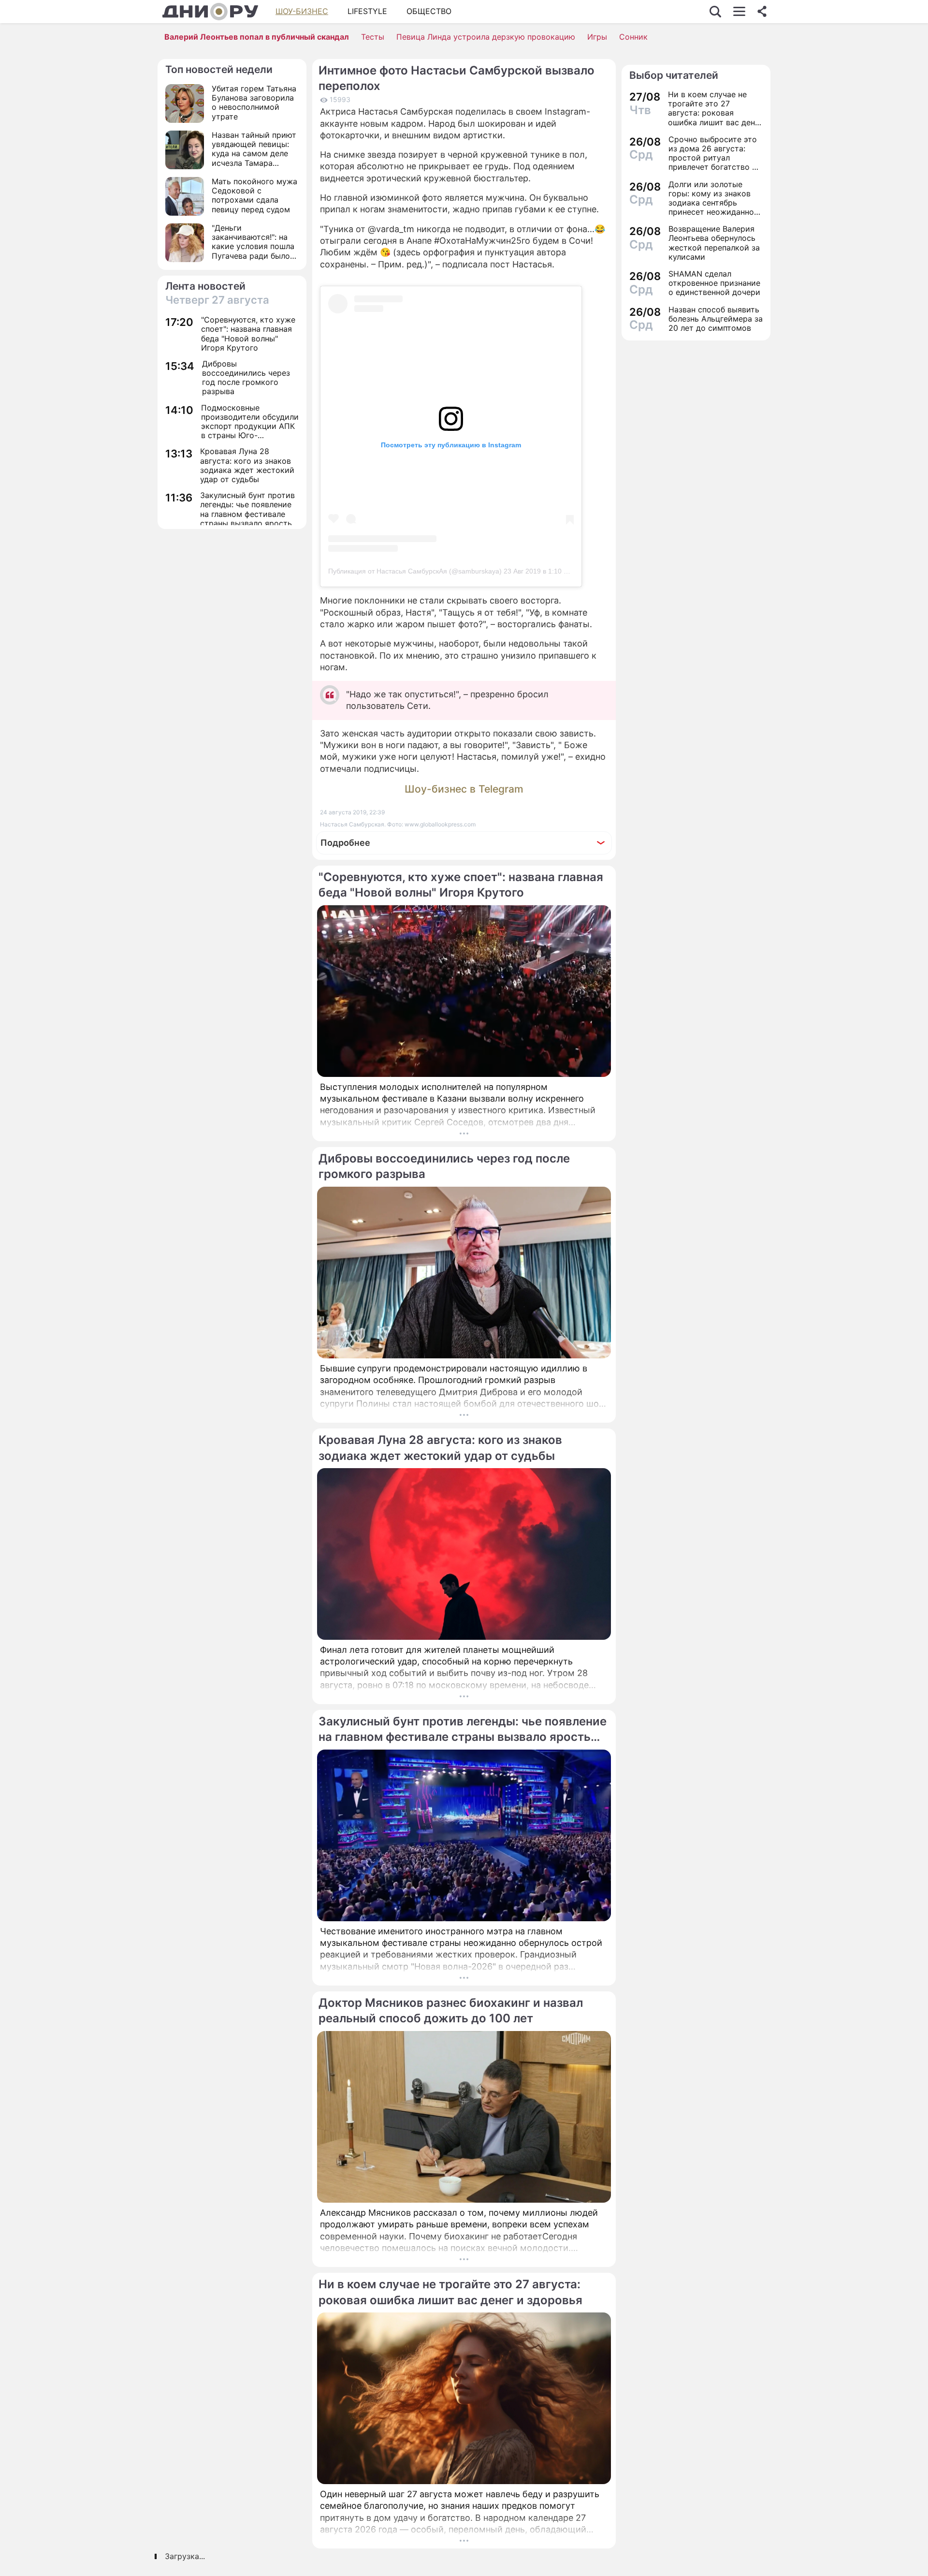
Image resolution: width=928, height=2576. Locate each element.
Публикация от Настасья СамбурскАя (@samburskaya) (415, 571)
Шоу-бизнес (302, 11)
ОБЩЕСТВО (429, 11)
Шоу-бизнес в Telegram (464, 789)
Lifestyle (367, 11)
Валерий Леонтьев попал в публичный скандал (257, 37)
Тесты (373, 37)
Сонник (633, 37)
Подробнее (345, 843)
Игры (597, 37)
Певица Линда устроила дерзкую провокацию (486, 37)
